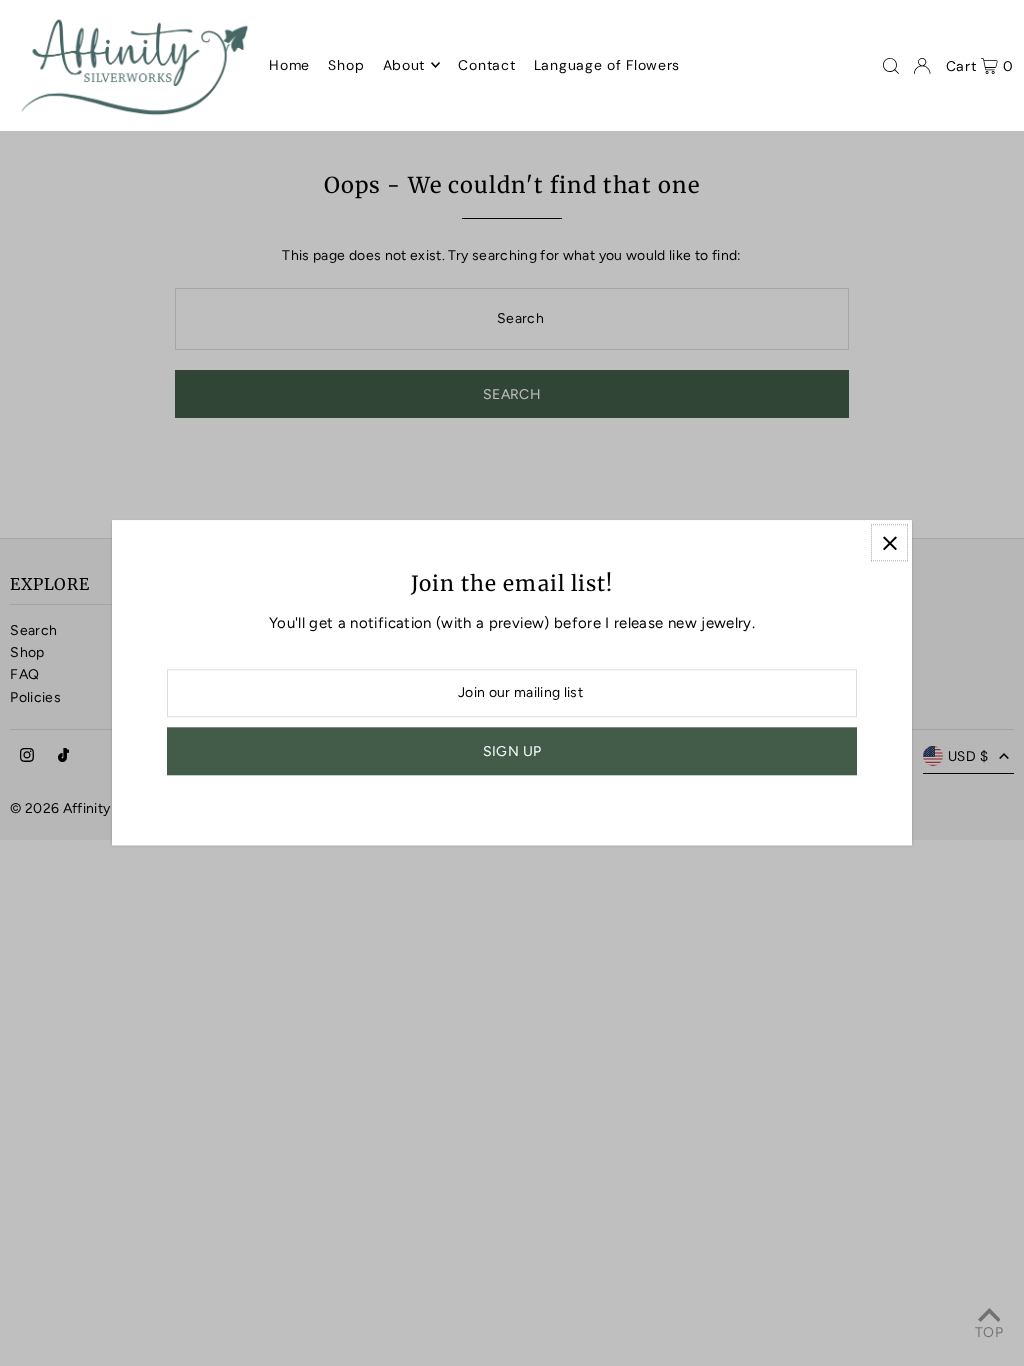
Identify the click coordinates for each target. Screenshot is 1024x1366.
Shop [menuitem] (346, 65)
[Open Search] (891, 66)
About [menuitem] (404, 65)
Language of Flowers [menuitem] (607, 65)
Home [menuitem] (289, 65)
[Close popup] (889, 542)
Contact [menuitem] (486, 65)
